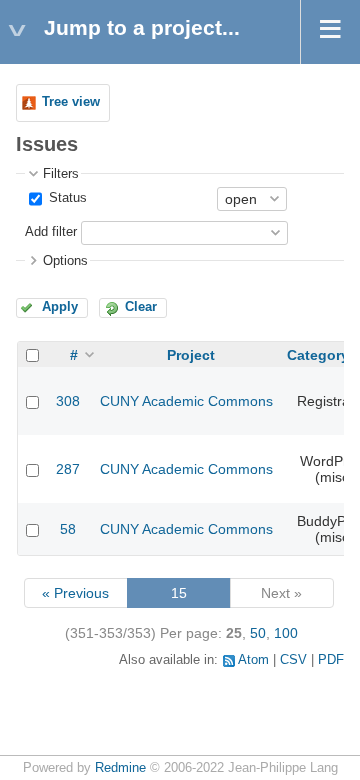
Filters (61, 174)
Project (191, 355)
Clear (141, 307)
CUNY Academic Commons (186, 401)
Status (66, 198)
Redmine (120, 768)
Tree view (71, 102)
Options (65, 261)
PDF (331, 660)
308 (68, 401)
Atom (253, 660)
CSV (293, 660)
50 (258, 633)
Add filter (51, 232)
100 (286, 633)
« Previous (75, 593)
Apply (60, 307)
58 (68, 529)
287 (68, 469)
